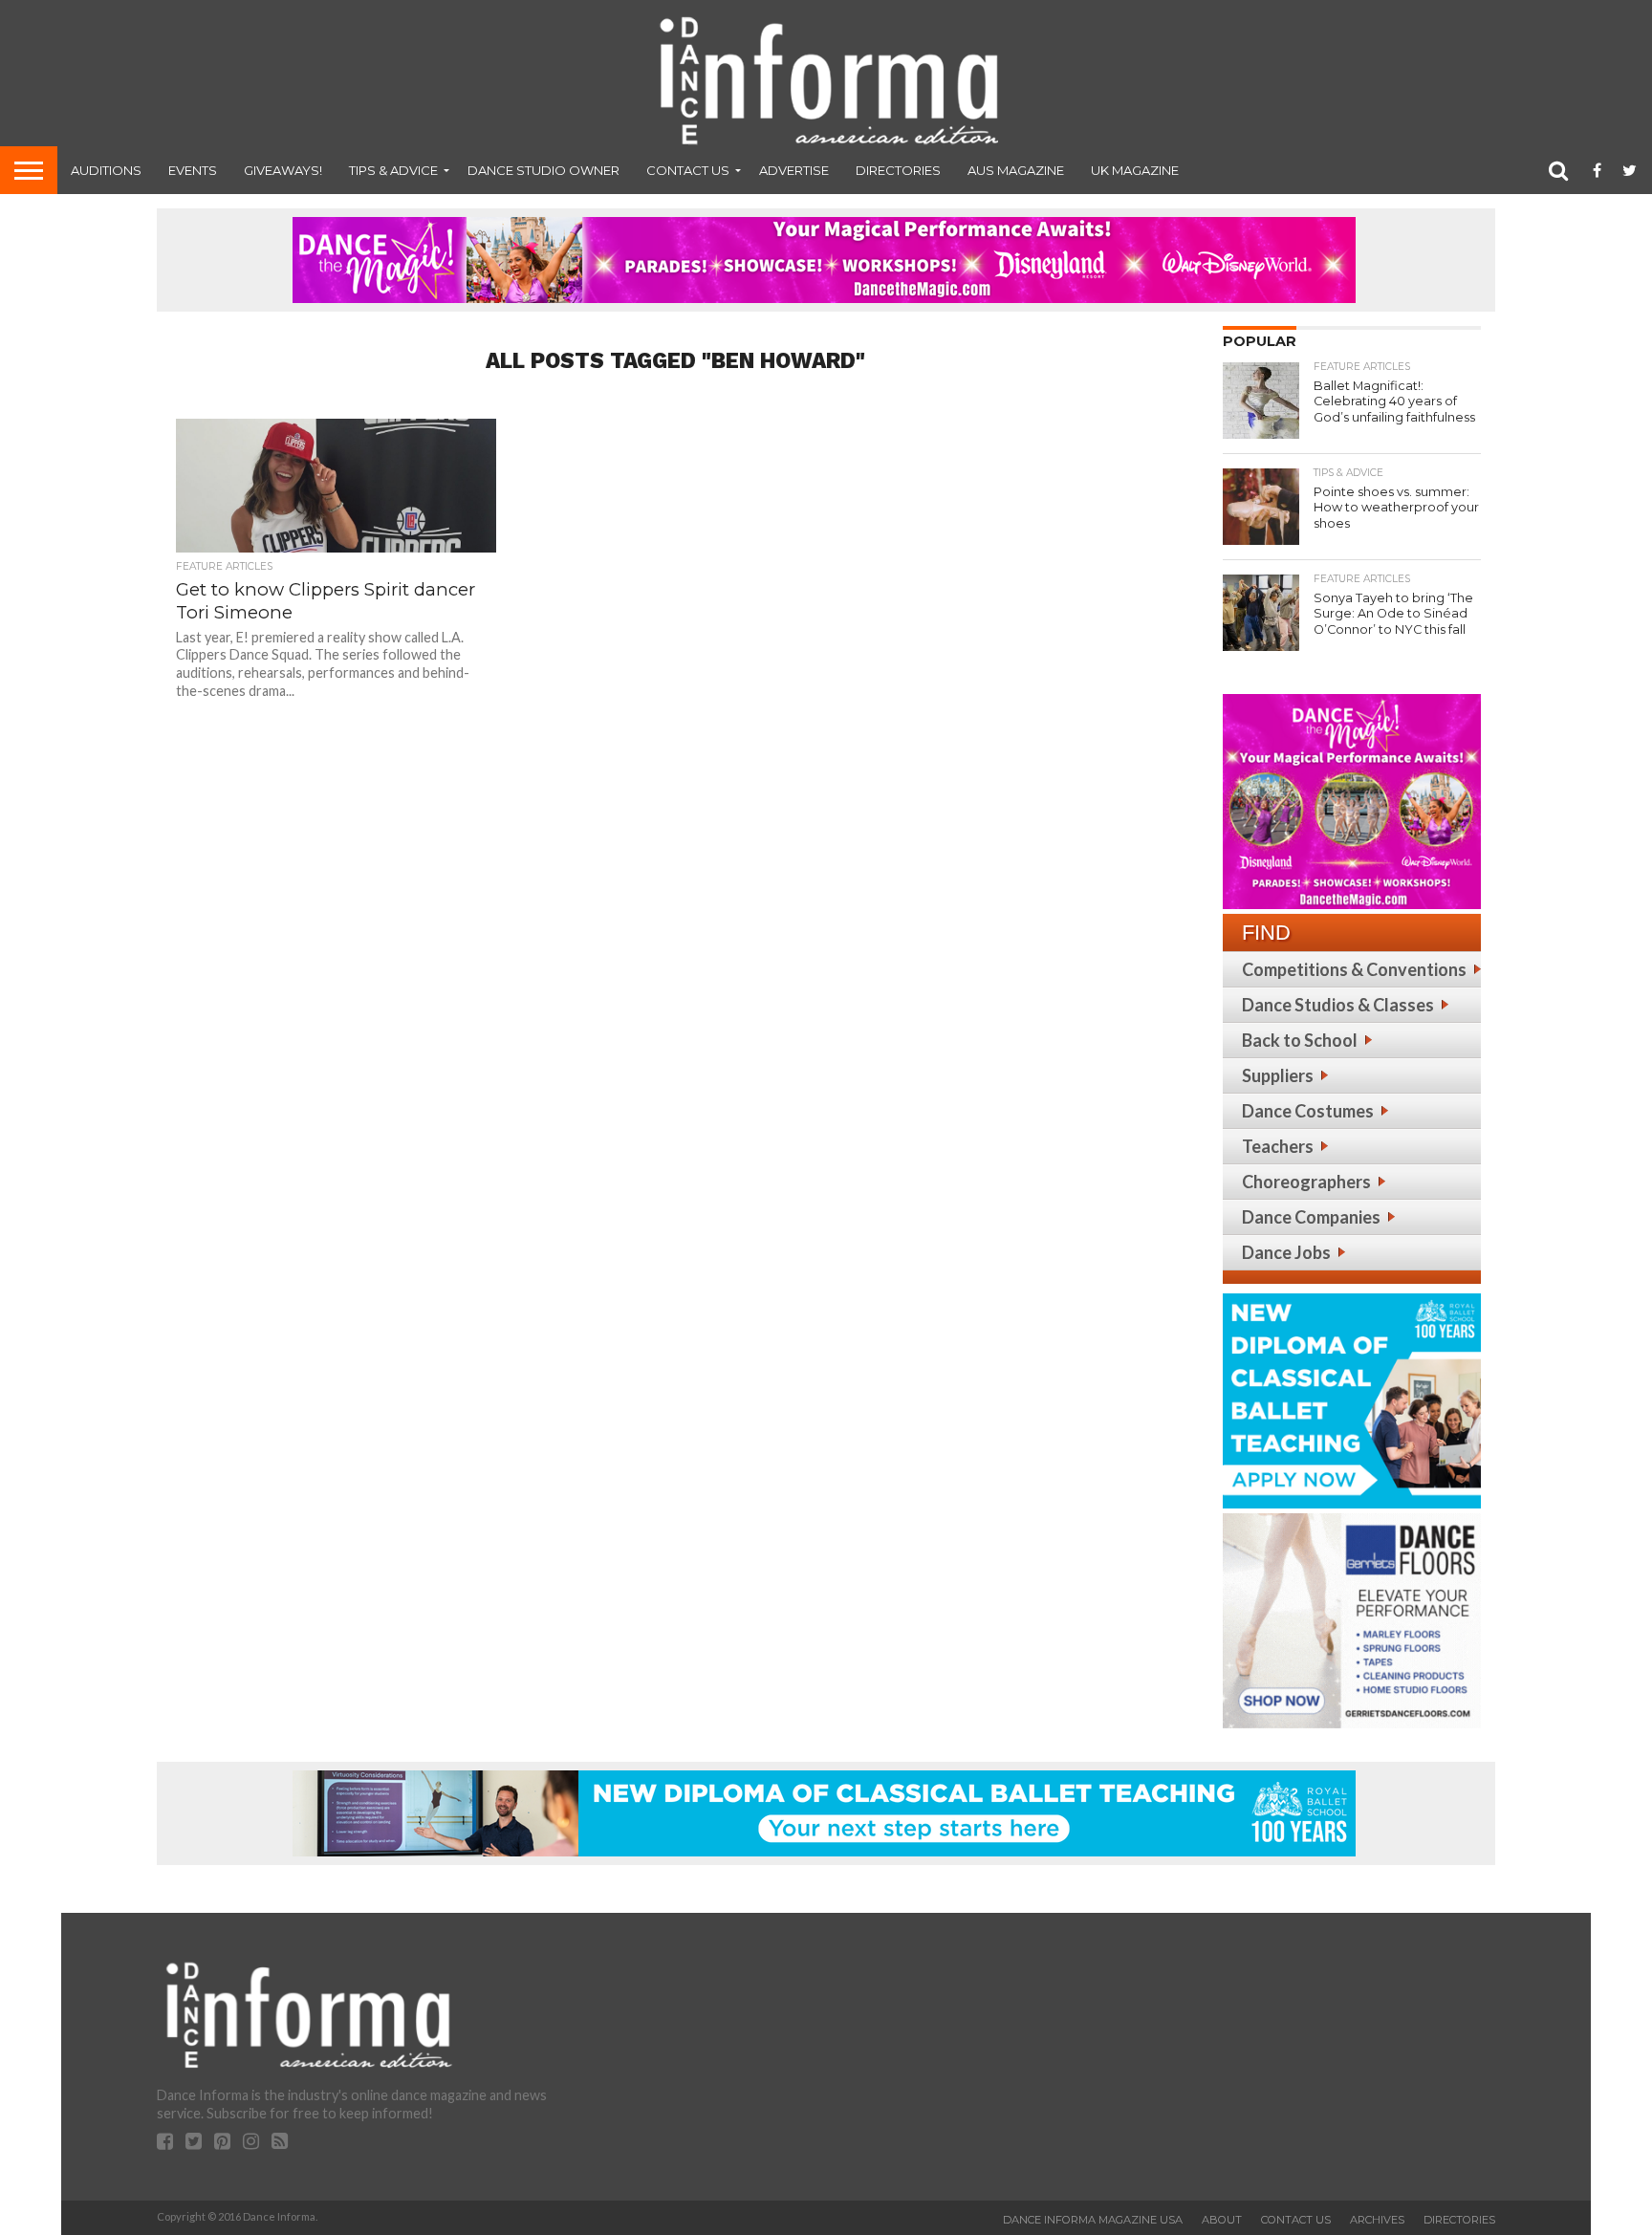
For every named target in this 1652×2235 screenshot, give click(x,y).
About (1222, 2220)
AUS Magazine (1016, 170)
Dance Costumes (1308, 1111)
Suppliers (1278, 1075)
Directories (898, 170)
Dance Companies (1311, 1217)
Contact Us (688, 170)
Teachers (1278, 1146)
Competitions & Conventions (1354, 969)
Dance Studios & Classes (1338, 1005)
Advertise (794, 170)
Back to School (1300, 1040)
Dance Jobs (1286, 1252)
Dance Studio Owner (543, 170)
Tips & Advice (393, 170)
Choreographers (1306, 1182)
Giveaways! (283, 170)
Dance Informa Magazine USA (1093, 2220)
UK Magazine (1135, 170)
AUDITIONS (106, 170)
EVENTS (193, 170)
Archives (1377, 2220)
